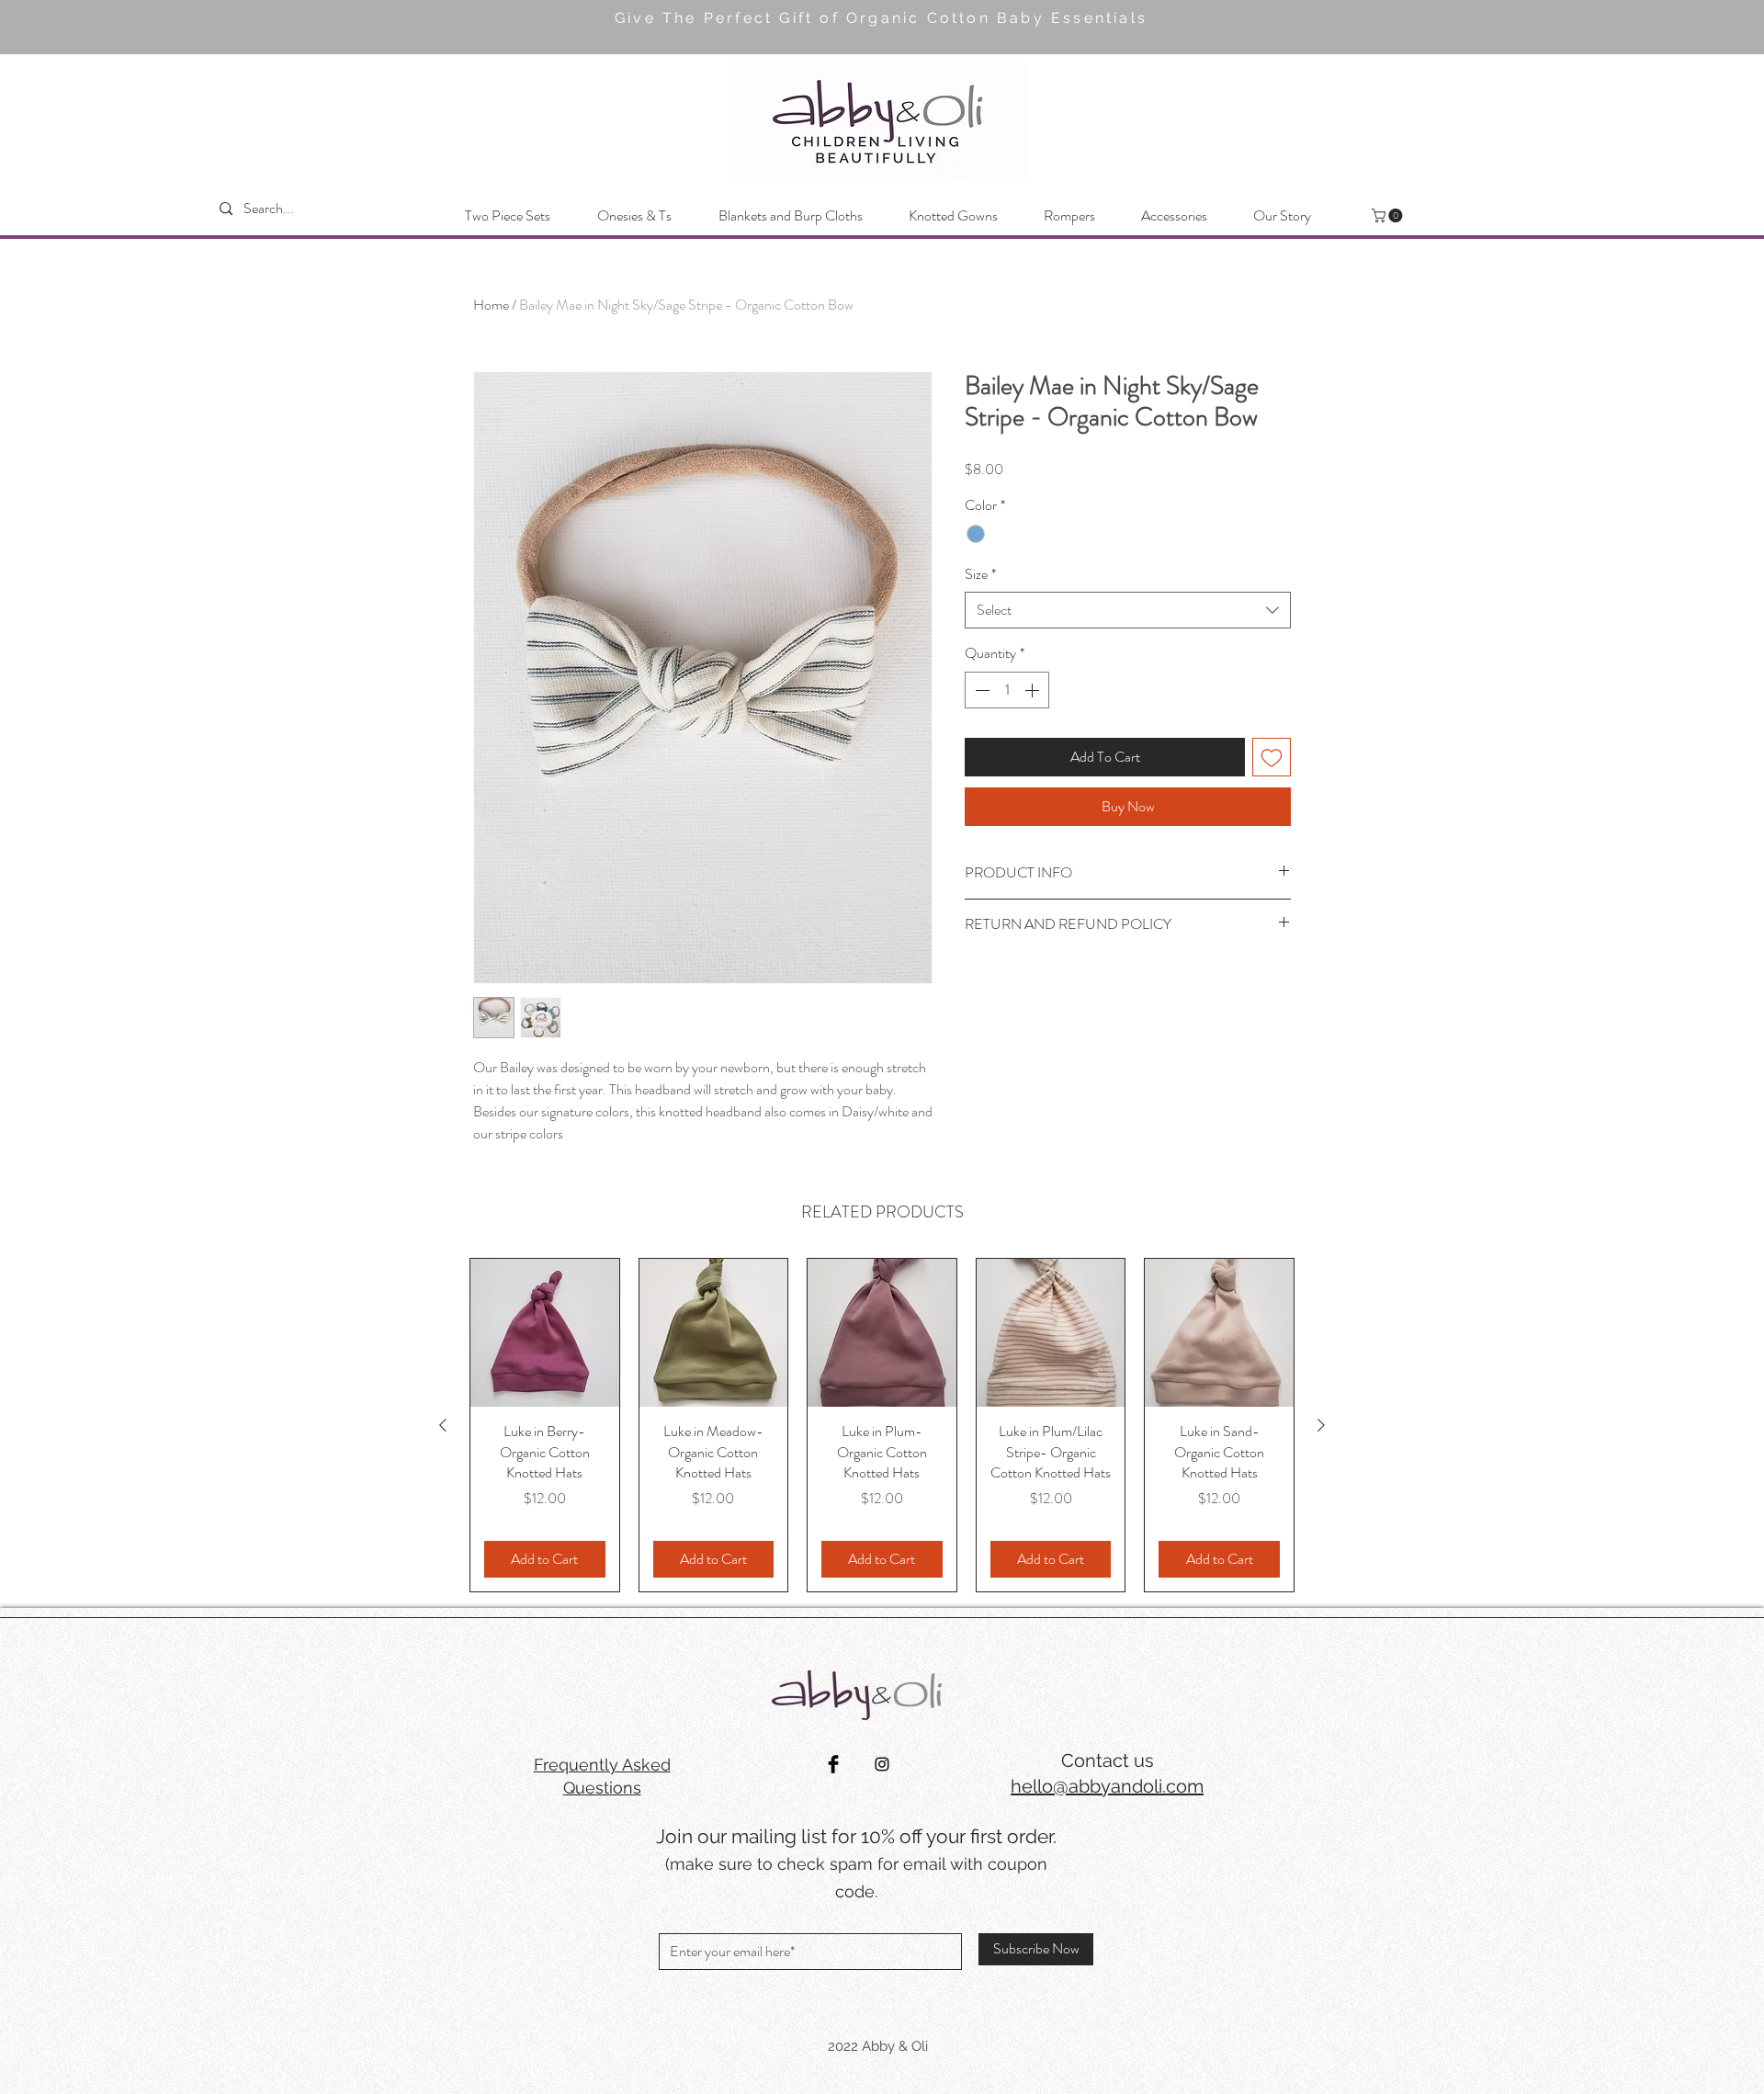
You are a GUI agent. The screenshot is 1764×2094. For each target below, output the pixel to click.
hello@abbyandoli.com (1107, 1786)
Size (980, 574)
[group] (882, 1425)
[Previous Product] (443, 1425)
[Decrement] (980, 690)
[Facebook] (833, 1764)
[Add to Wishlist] (1272, 757)
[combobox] (1128, 610)
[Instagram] (882, 1764)
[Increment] (1034, 690)
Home (491, 305)
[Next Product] (1321, 1425)
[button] (1389, 215)
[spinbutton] (1007, 690)
